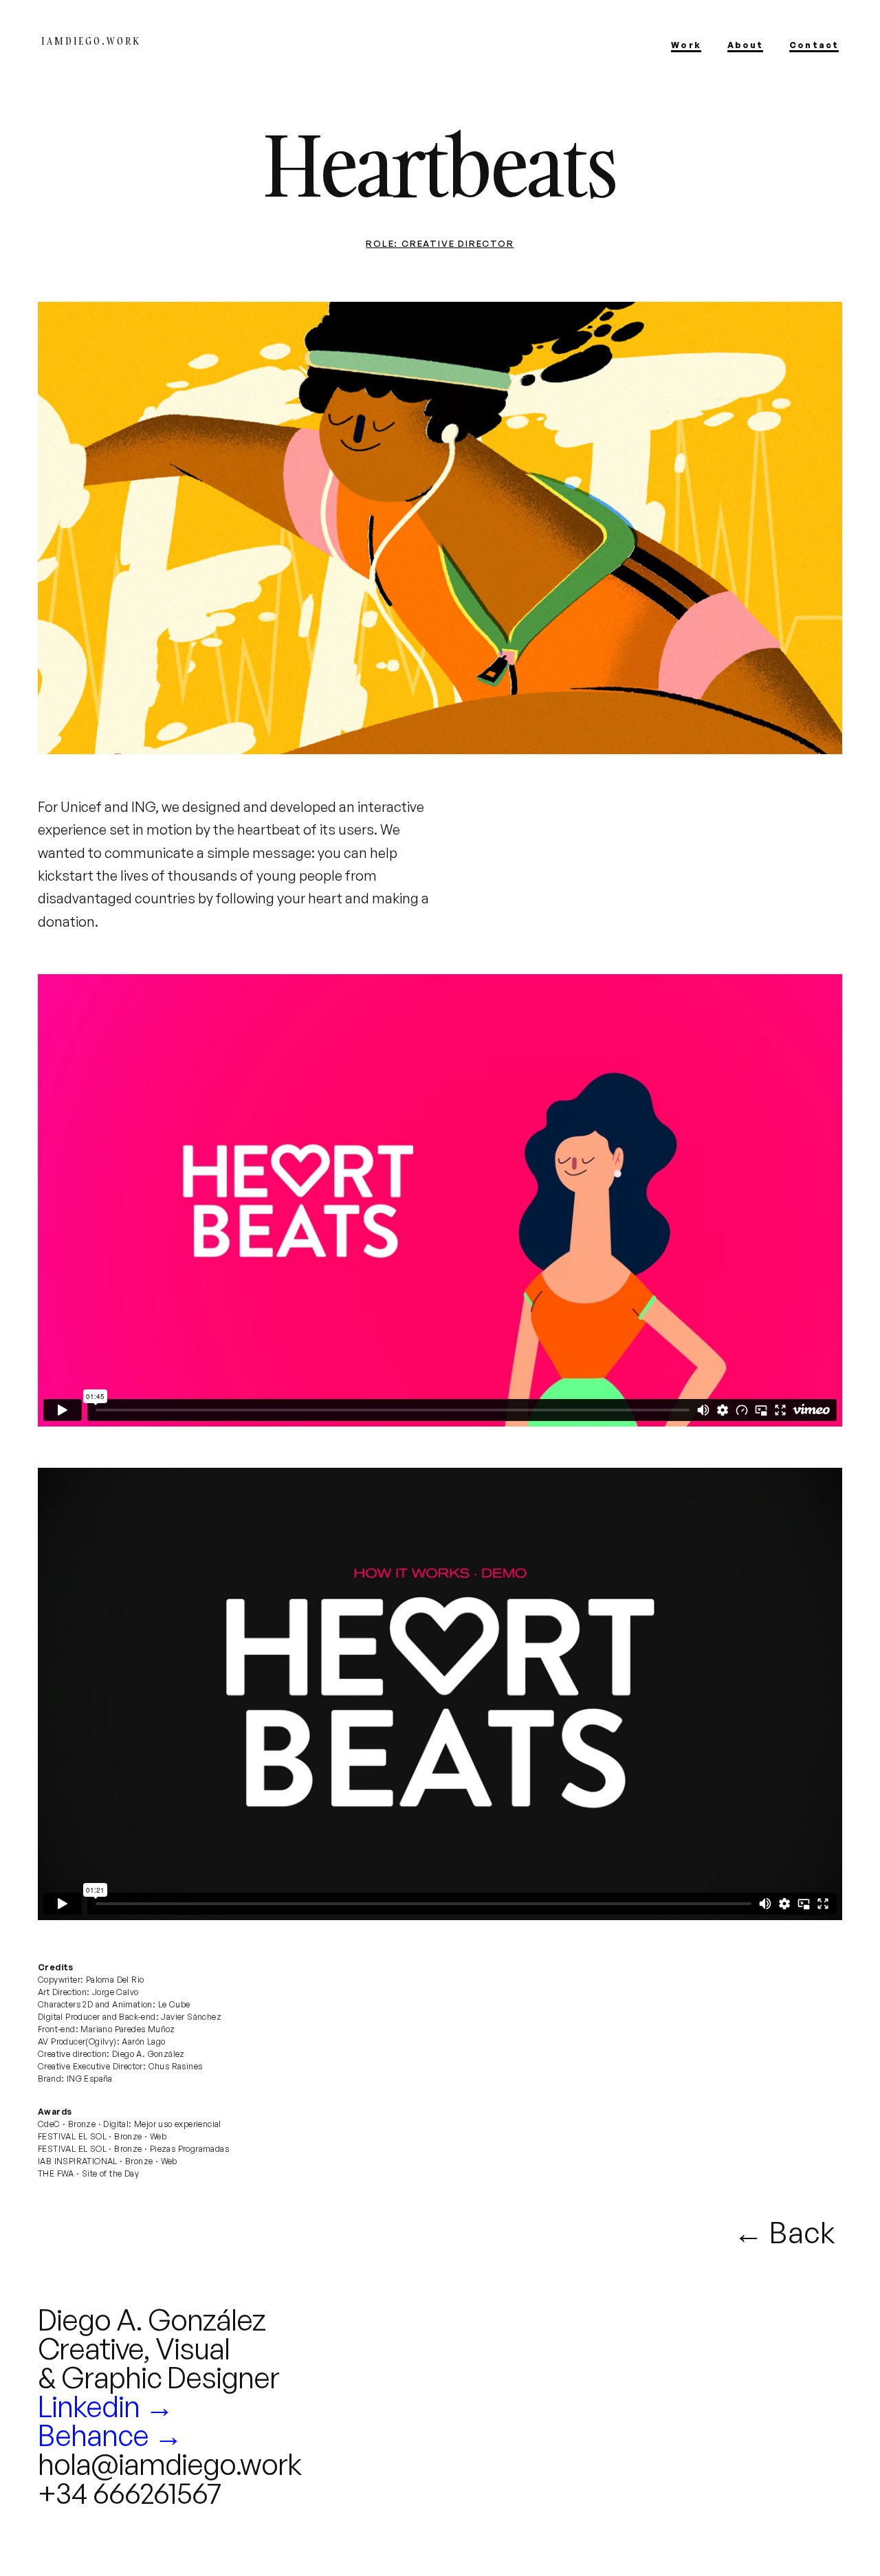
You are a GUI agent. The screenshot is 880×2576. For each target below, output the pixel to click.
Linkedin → (106, 2406)
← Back (784, 2232)
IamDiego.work (91, 41)
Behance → (110, 2435)
